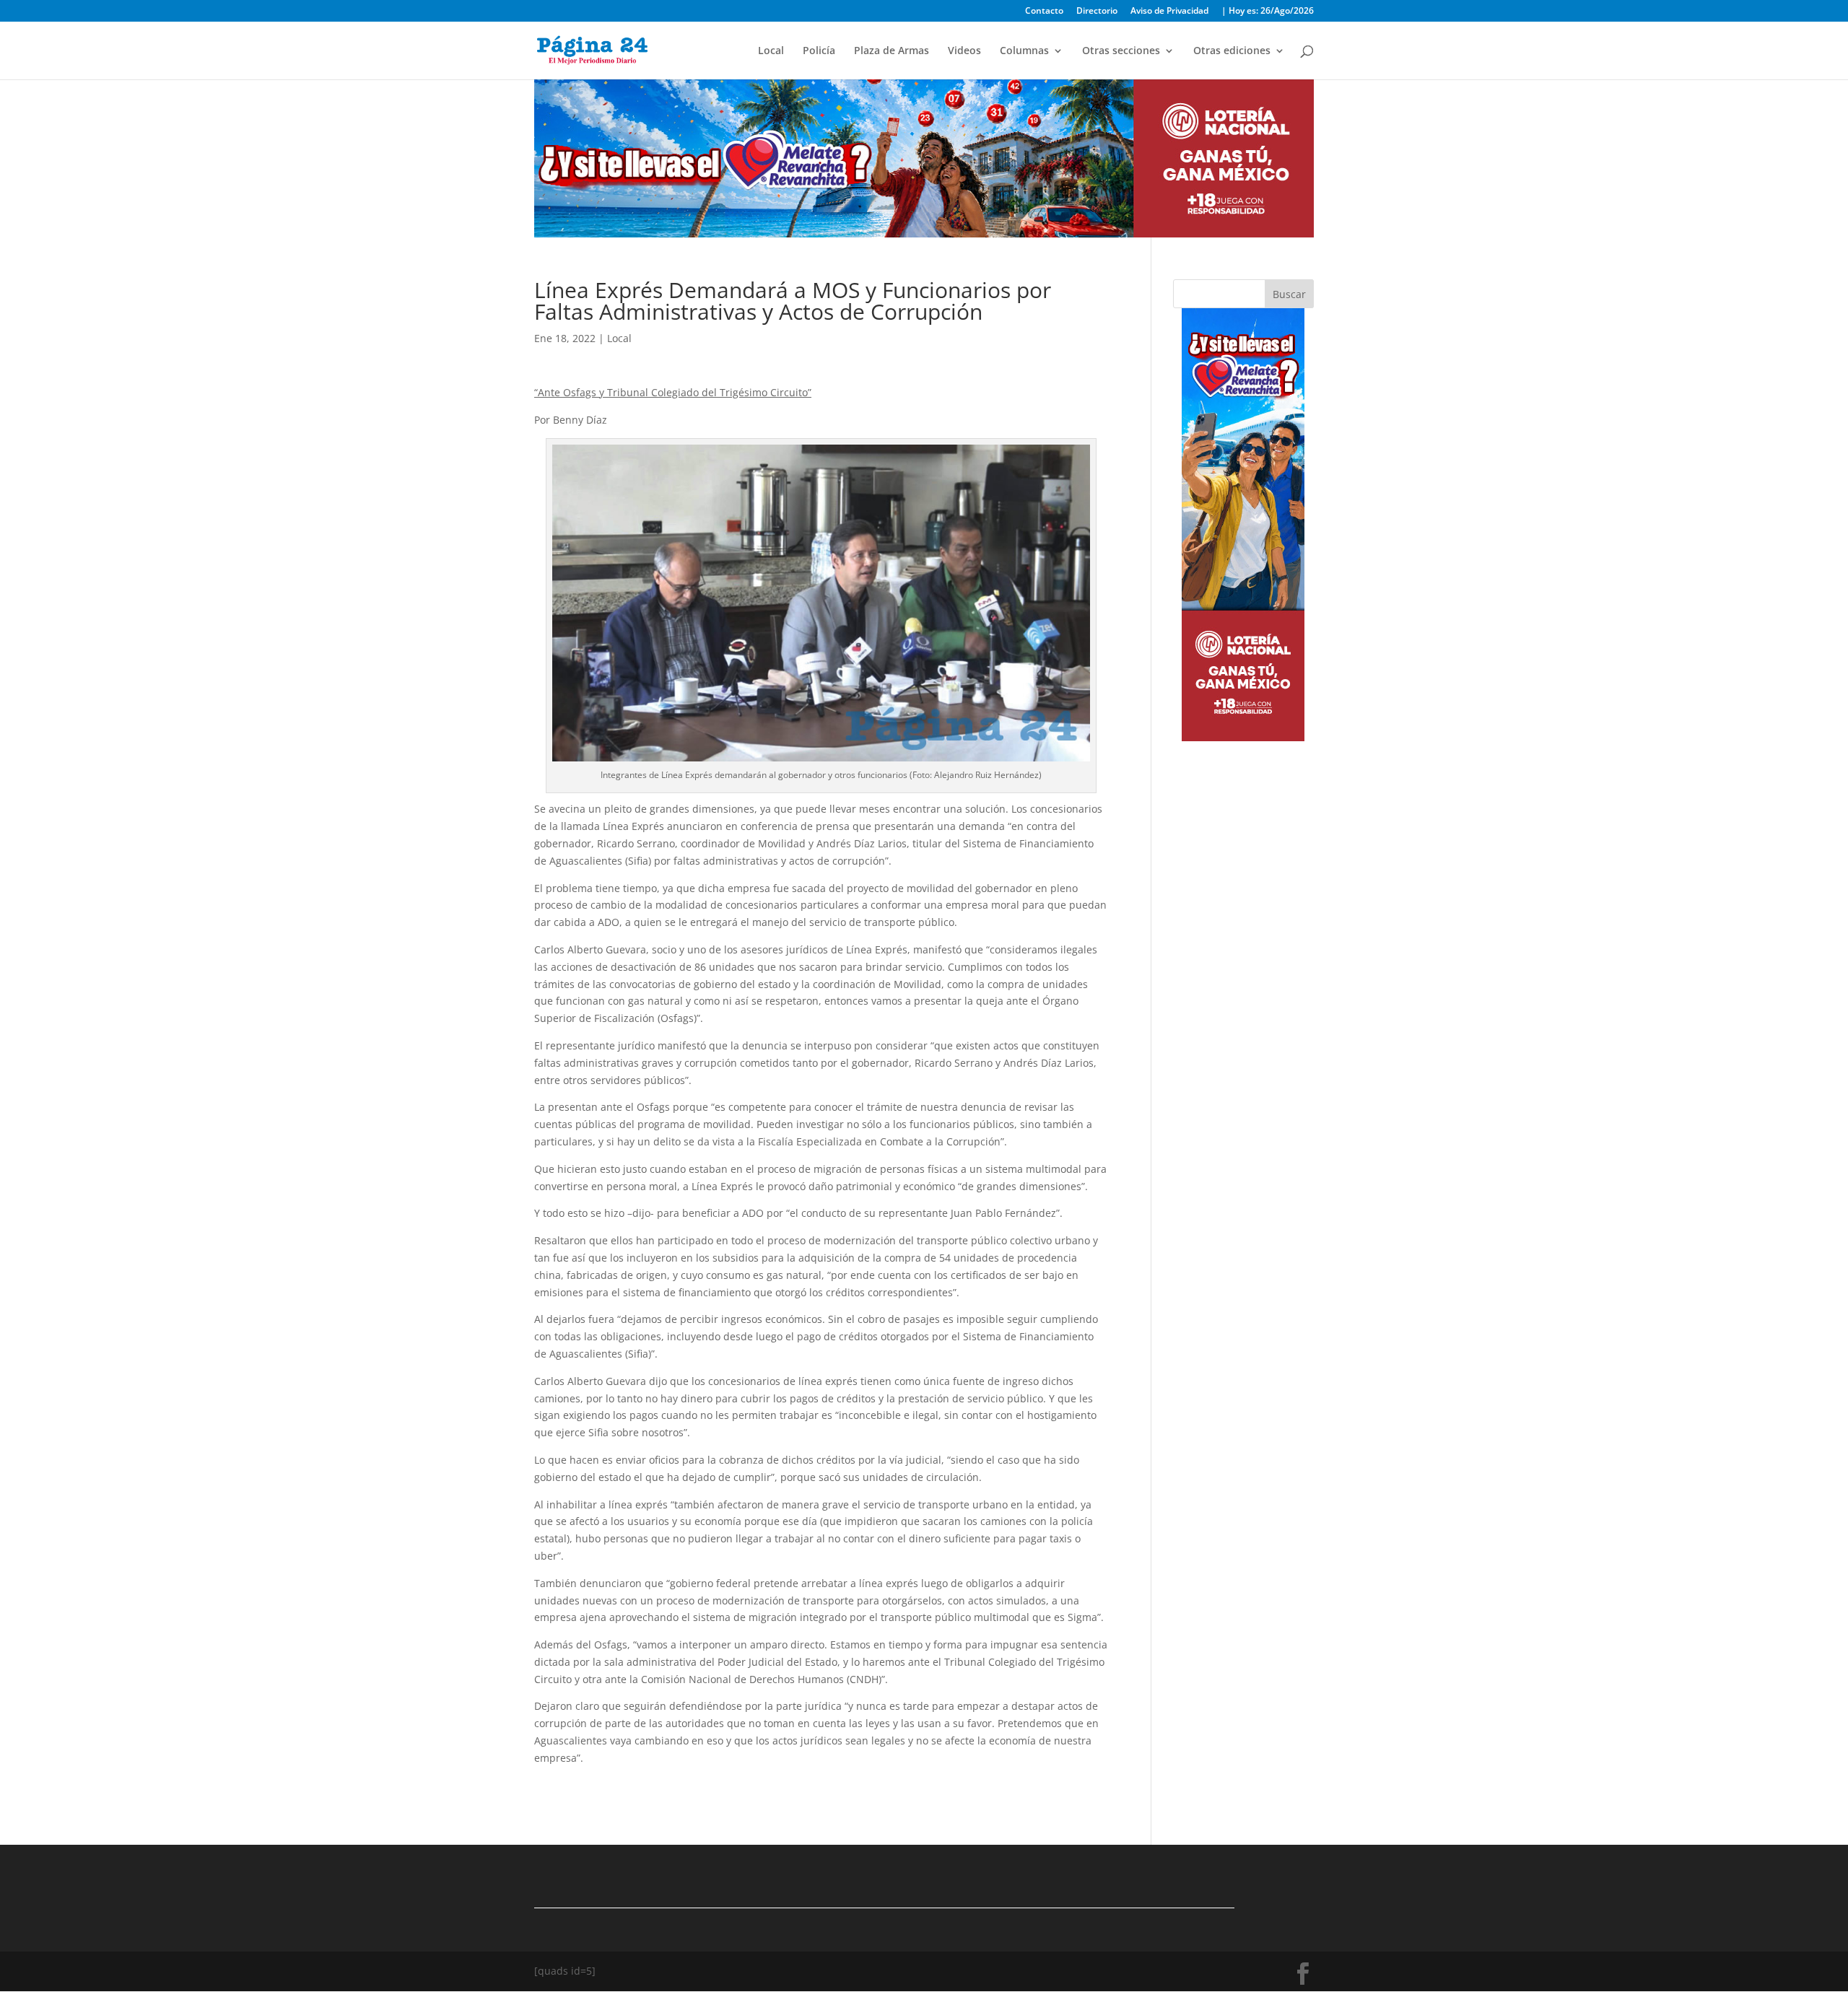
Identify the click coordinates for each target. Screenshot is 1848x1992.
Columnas (1024, 51)
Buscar (1289, 294)
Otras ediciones (1232, 51)
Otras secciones (1121, 51)
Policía (819, 51)
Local (771, 51)
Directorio (1097, 12)
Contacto (1044, 12)
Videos (964, 51)
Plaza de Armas (892, 51)
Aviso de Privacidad (1169, 12)
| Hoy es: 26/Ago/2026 (1268, 12)
